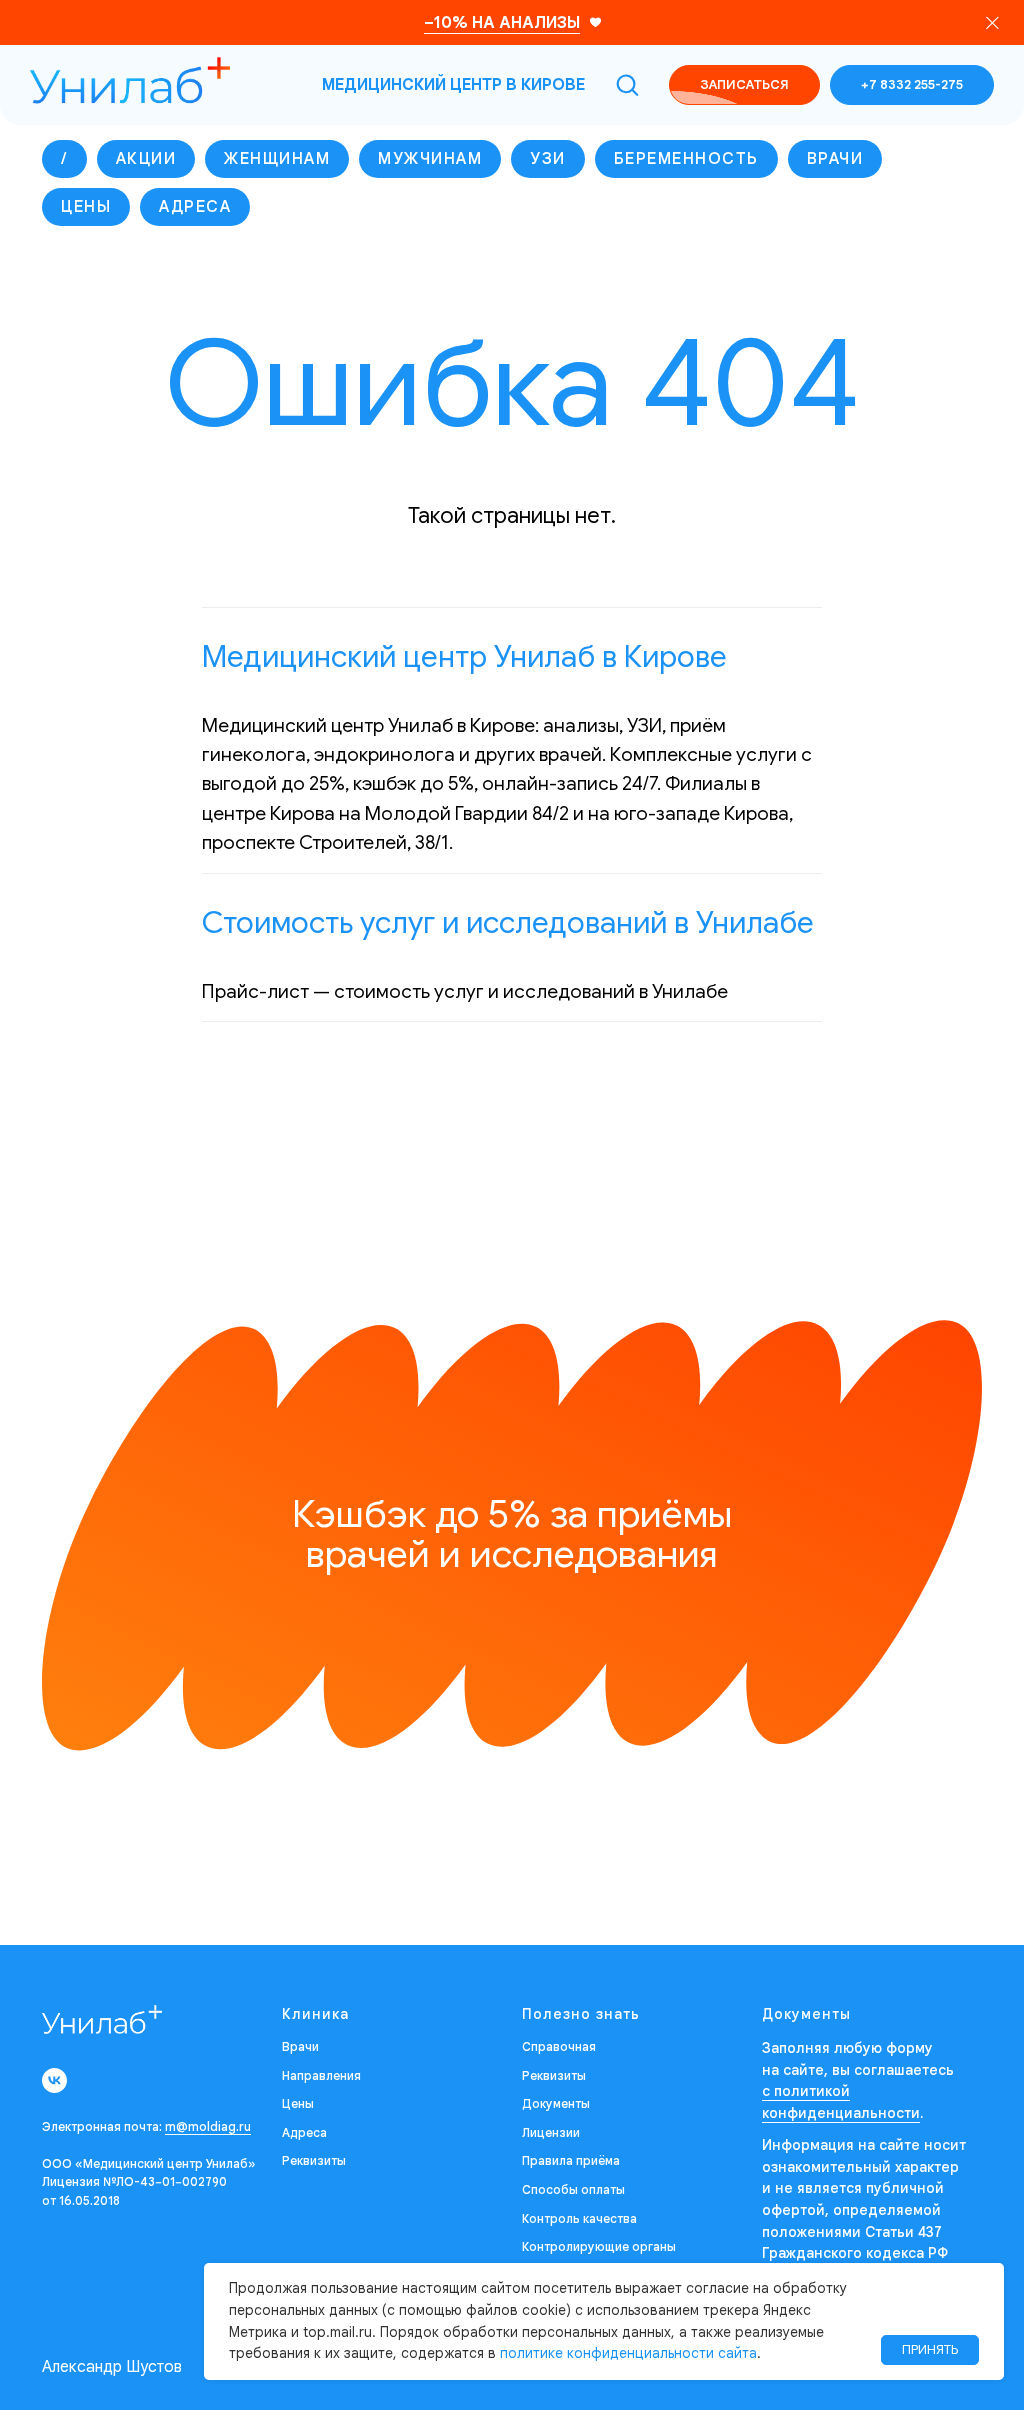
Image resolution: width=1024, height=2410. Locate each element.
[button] (627, 84)
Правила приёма (571, 2160)
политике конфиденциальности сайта (628, 2353)
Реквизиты (314, 2160)
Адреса (195, 207)
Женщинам (277, 159)
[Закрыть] (992, 22)
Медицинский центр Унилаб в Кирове (464, 657)
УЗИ (548, 159)
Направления (321, 2075)
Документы (556, 2103)
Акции (146, 159)
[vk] (54, 2080)
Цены (86, 207)
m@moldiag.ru (208, 2126)
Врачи (835, 159)
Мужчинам (430, 159)
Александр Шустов (112, 2367)
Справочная (559, 2046)
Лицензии (551, 2132)
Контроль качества (579, 2218)
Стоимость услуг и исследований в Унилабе (508, 923)
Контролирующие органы (599, 2246)
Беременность (686, 159)
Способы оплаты (573, 2189)
